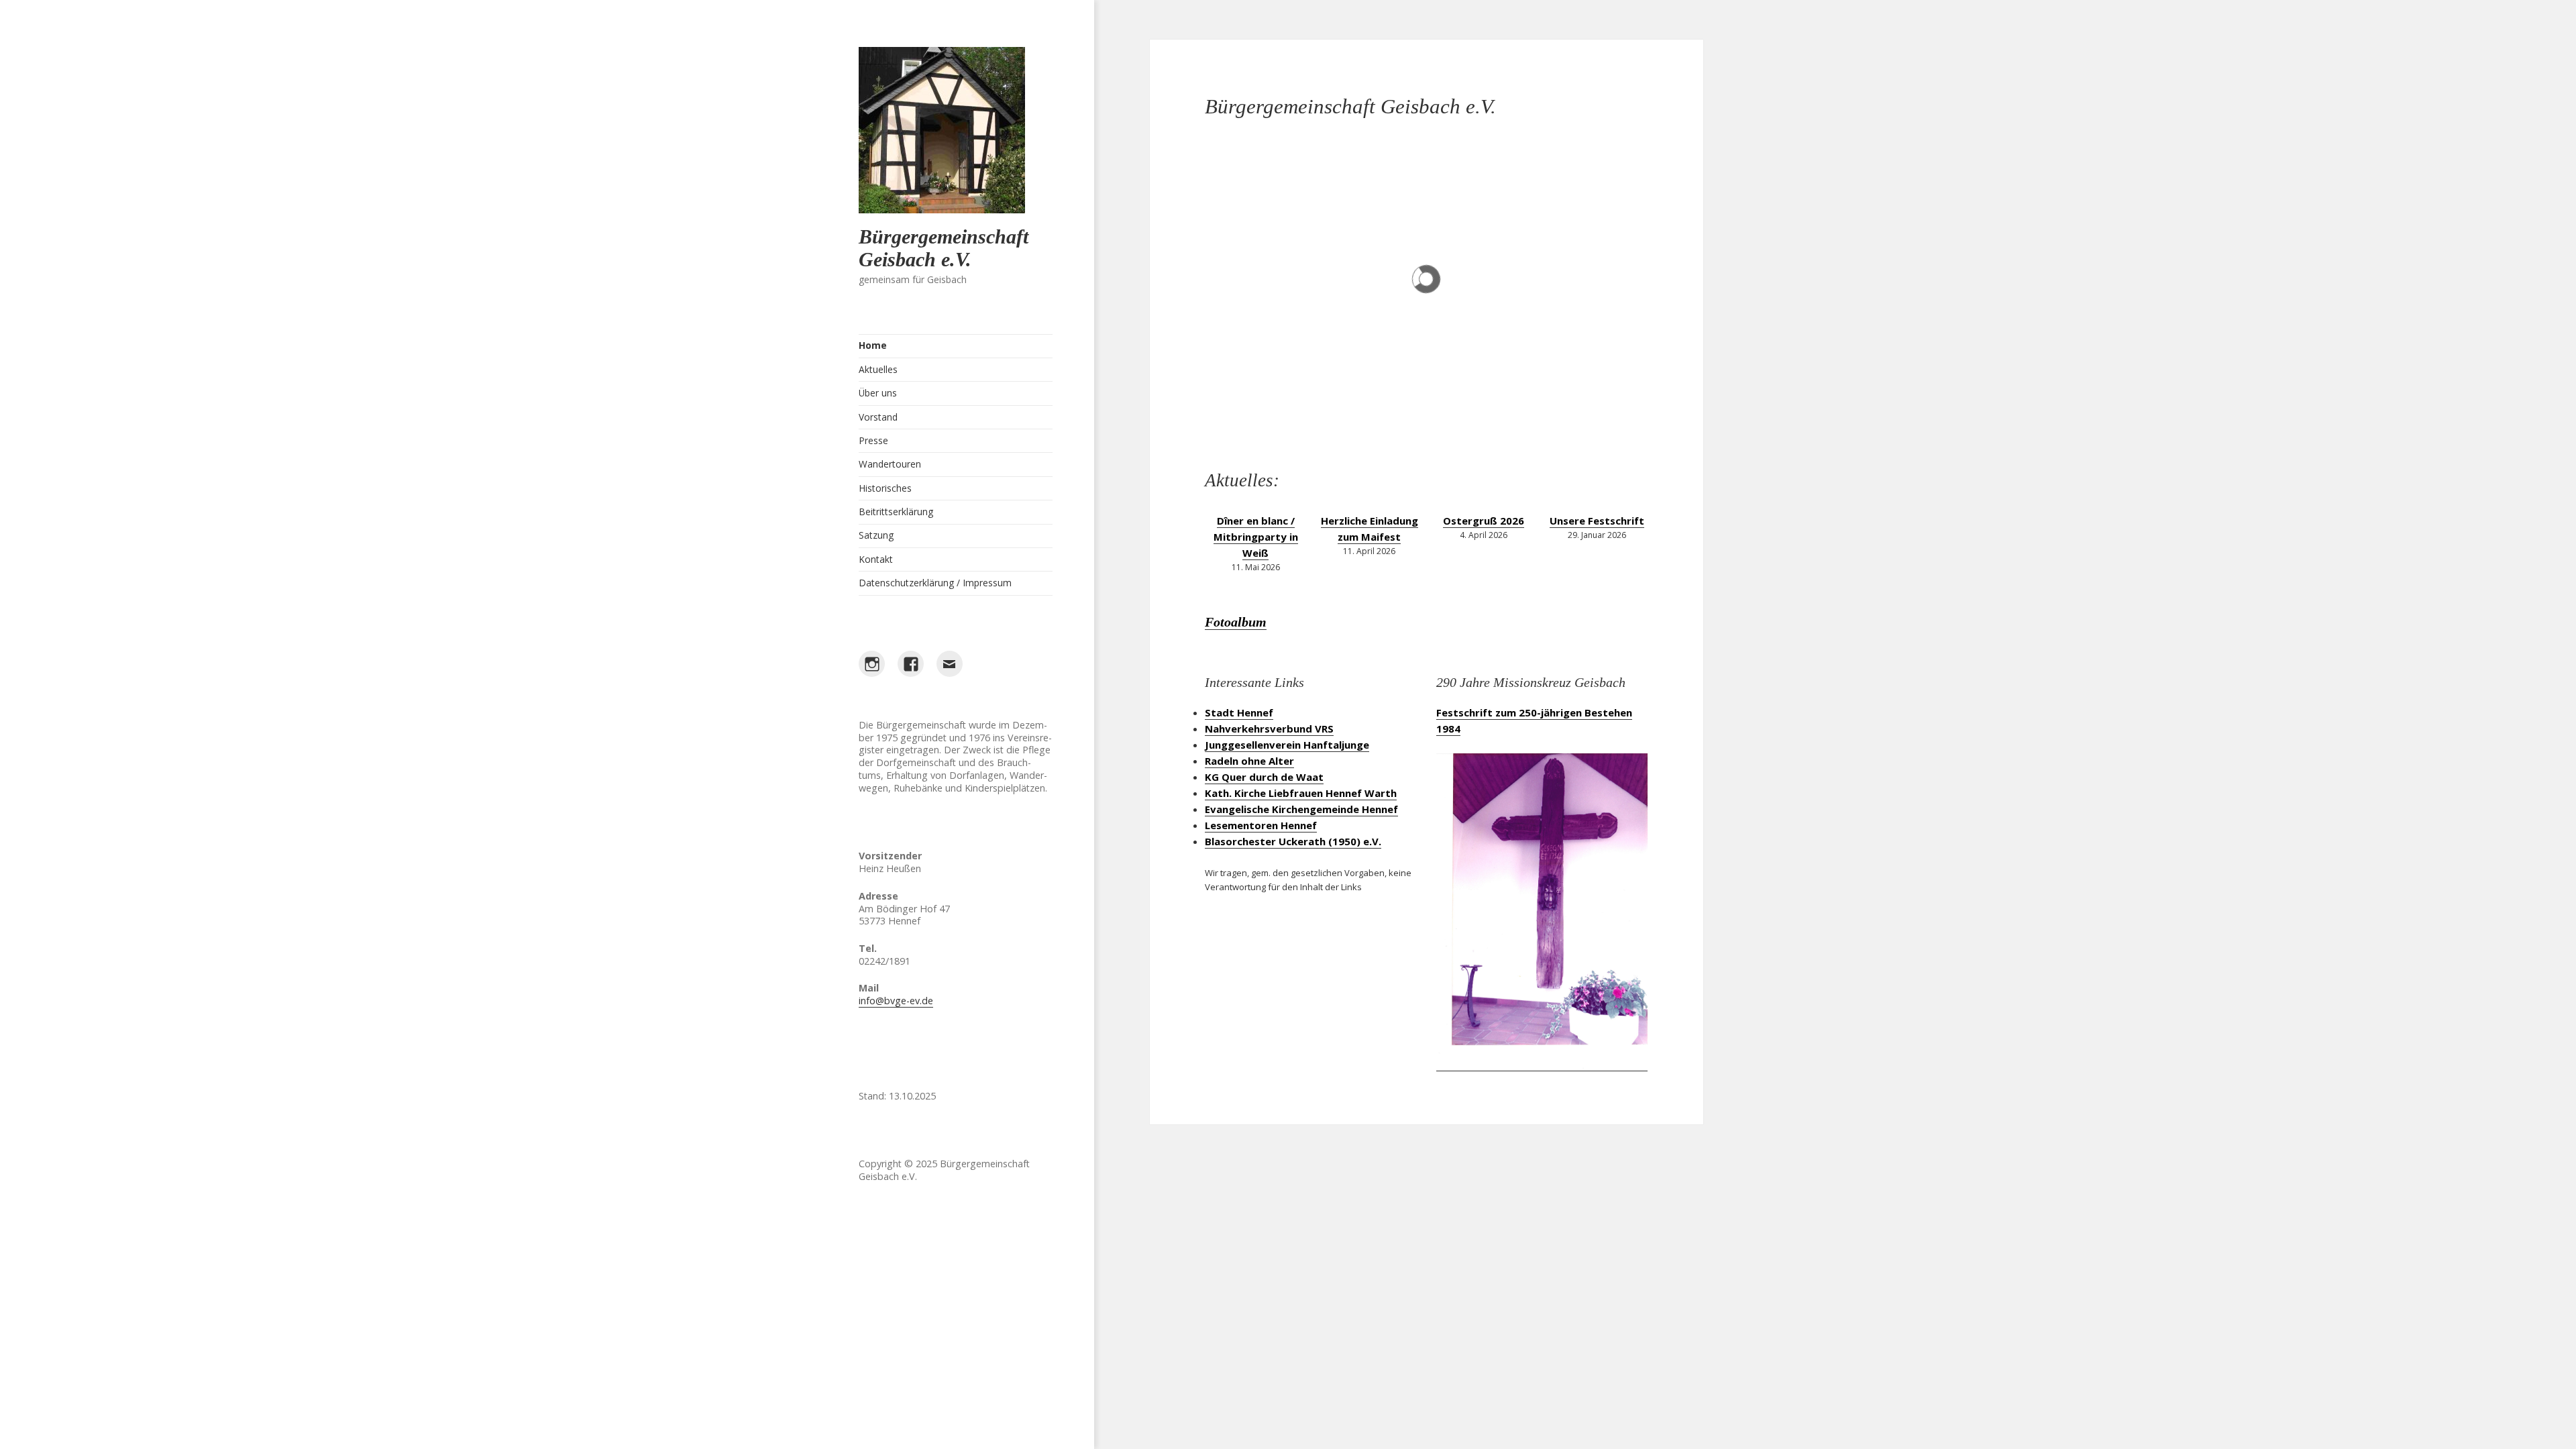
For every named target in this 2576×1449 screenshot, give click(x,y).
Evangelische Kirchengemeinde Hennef (1301, 809)
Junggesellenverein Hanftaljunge (1287, 745)
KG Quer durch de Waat (1264, 777)
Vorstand (878, 417)
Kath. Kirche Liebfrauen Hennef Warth (1301, 793)
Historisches (885, 488)
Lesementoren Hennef (1261, 825)
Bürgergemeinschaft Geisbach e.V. (944, 248)
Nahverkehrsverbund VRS (1269, 729)
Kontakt (876, 559)
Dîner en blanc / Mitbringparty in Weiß (1256, 537)
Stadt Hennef (1239, 712)
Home (873, 345)
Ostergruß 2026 (1484, 521)
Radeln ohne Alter (1249, 761)
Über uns (878, 393)
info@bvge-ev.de (896, 1001)
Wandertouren (890, 464)
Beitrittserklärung (896, 512)
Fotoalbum (1236, 622)
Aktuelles (878, 369)
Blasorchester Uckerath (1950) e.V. (1293, 841)
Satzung (876, 535)
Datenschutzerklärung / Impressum (935, 583)
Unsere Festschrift (1597, 521)
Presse (873, 440)
